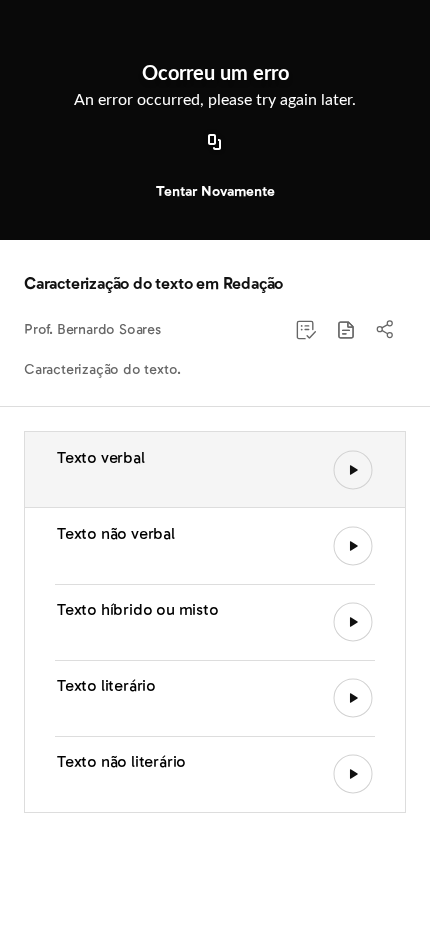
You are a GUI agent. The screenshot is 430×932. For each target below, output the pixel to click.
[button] (346, 330)
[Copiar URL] (215, 143)
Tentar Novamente (215, 191)
